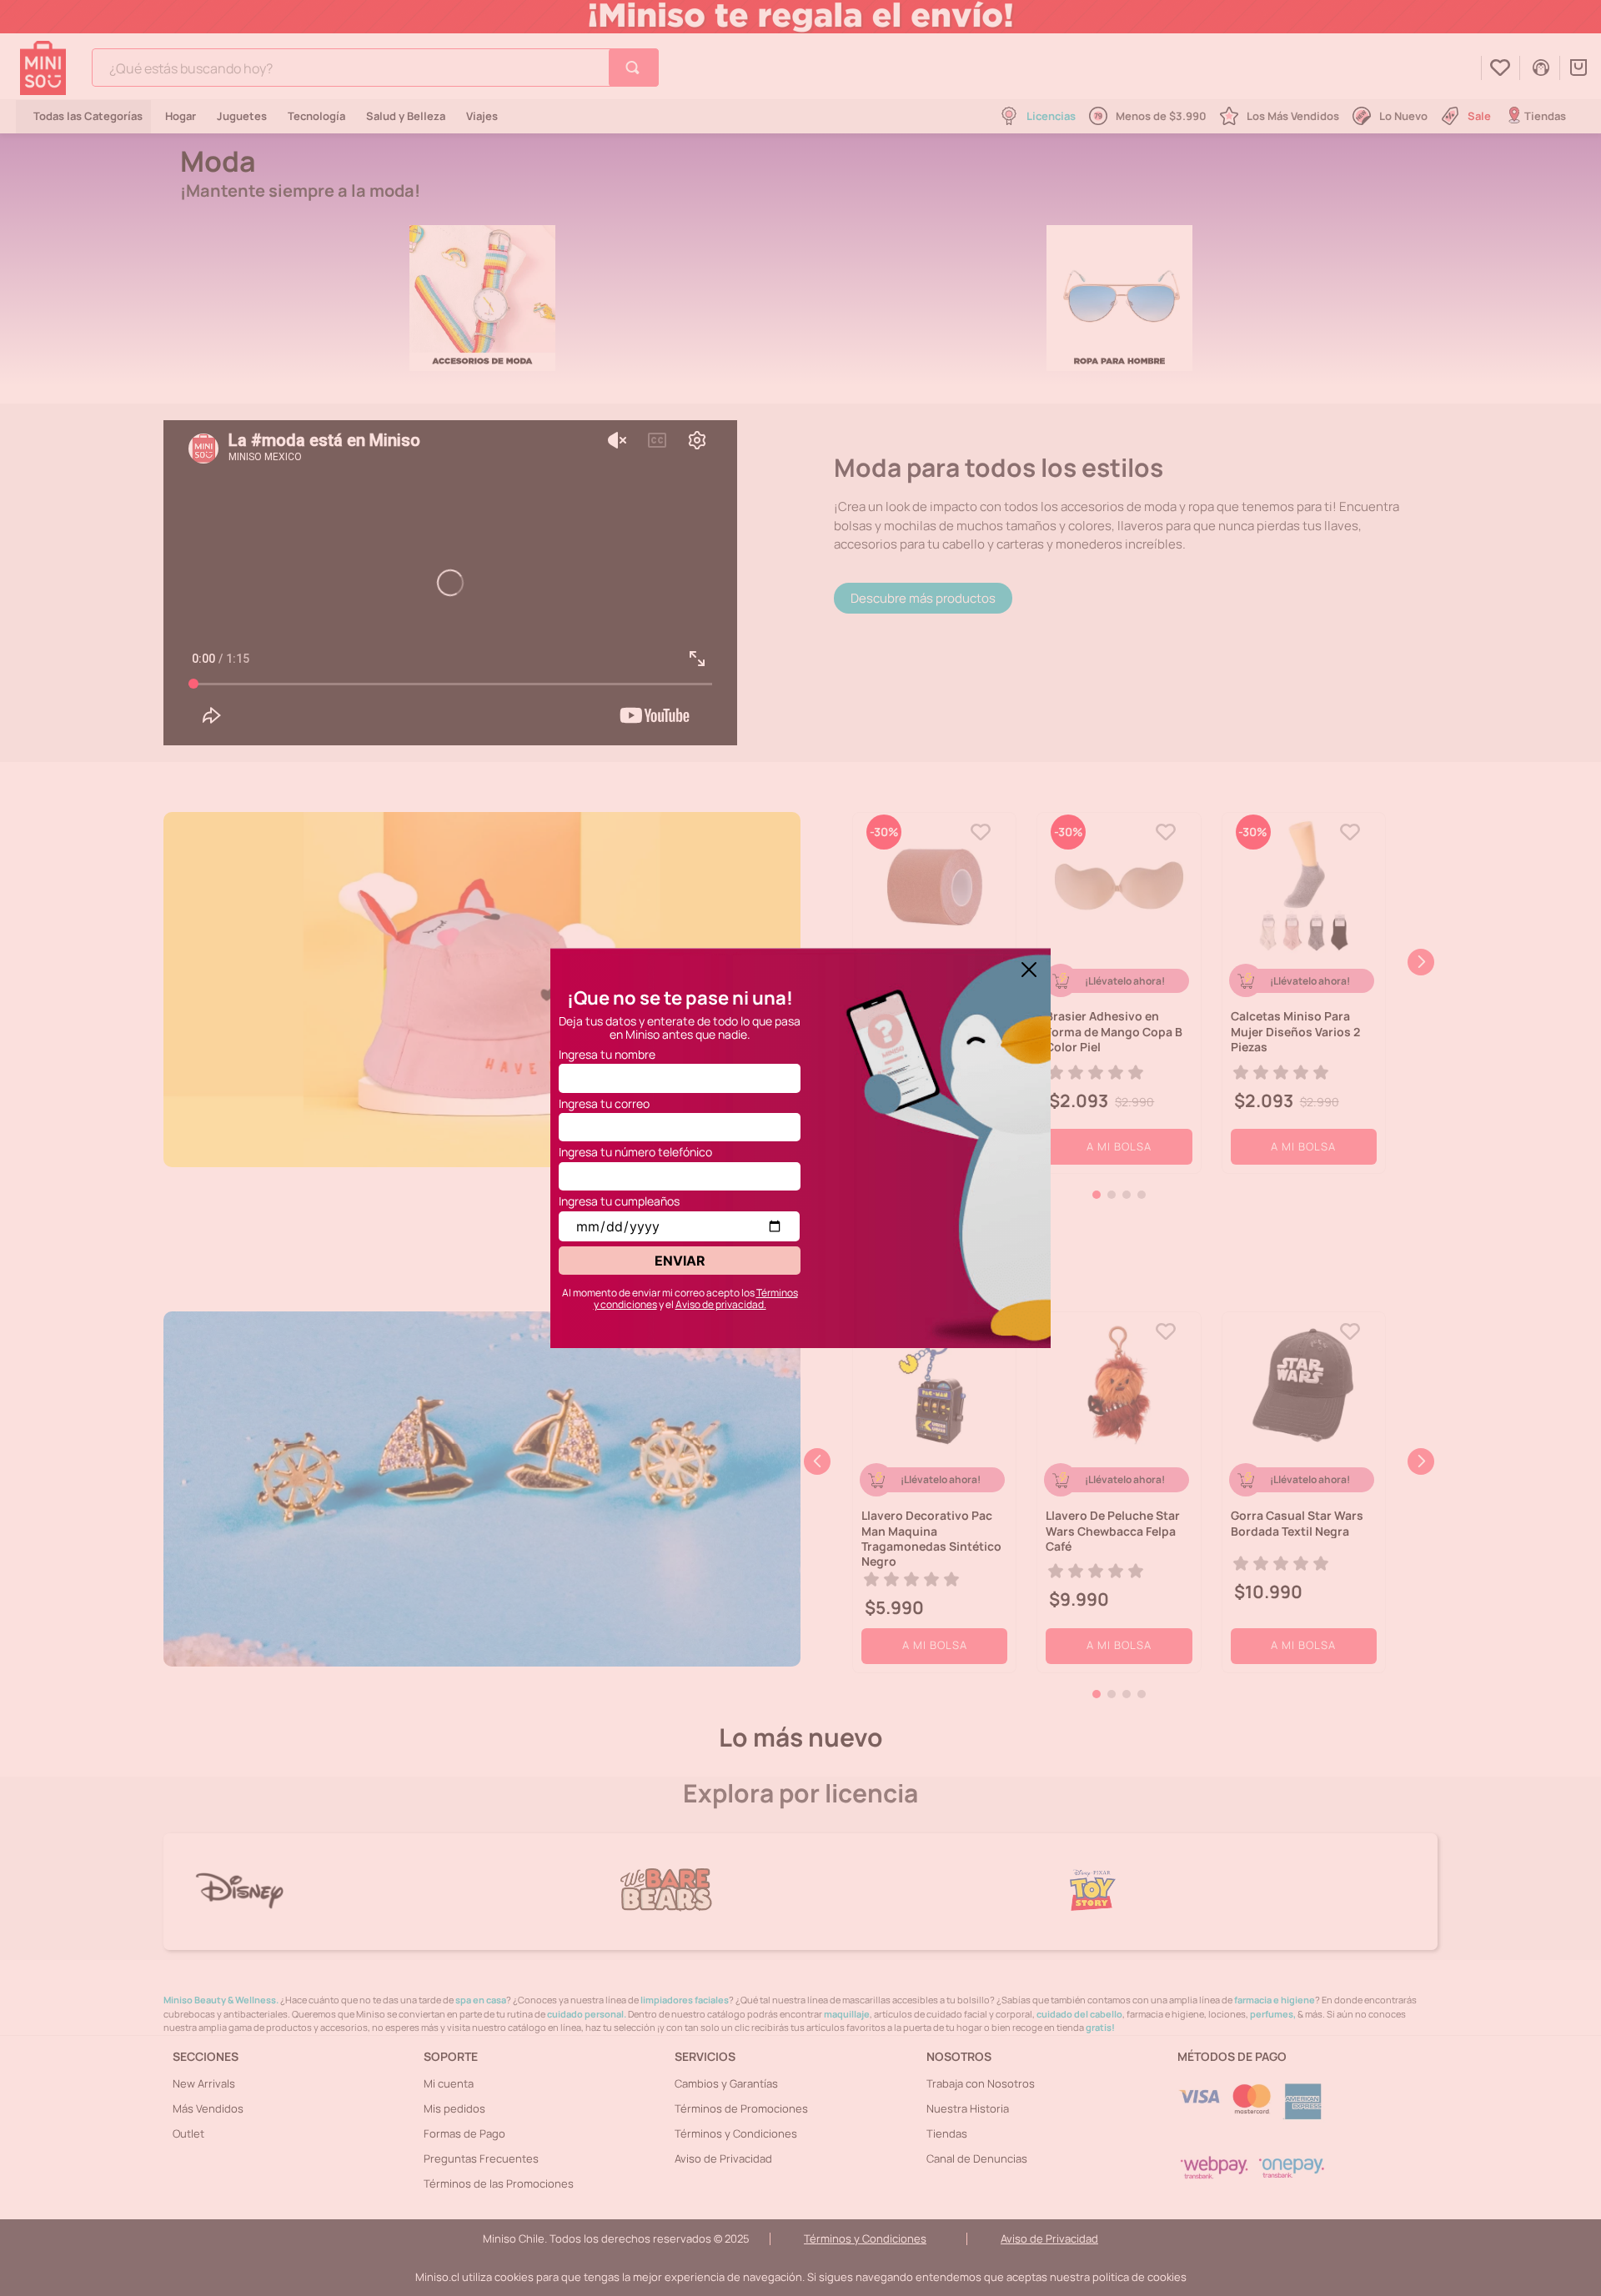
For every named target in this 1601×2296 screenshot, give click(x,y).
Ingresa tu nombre (607, 1054)
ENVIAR (680, 1261)
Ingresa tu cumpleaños (619, 1201)
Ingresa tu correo (604, 1103)
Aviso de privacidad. (721, 1304)
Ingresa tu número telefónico (635, 1152)
